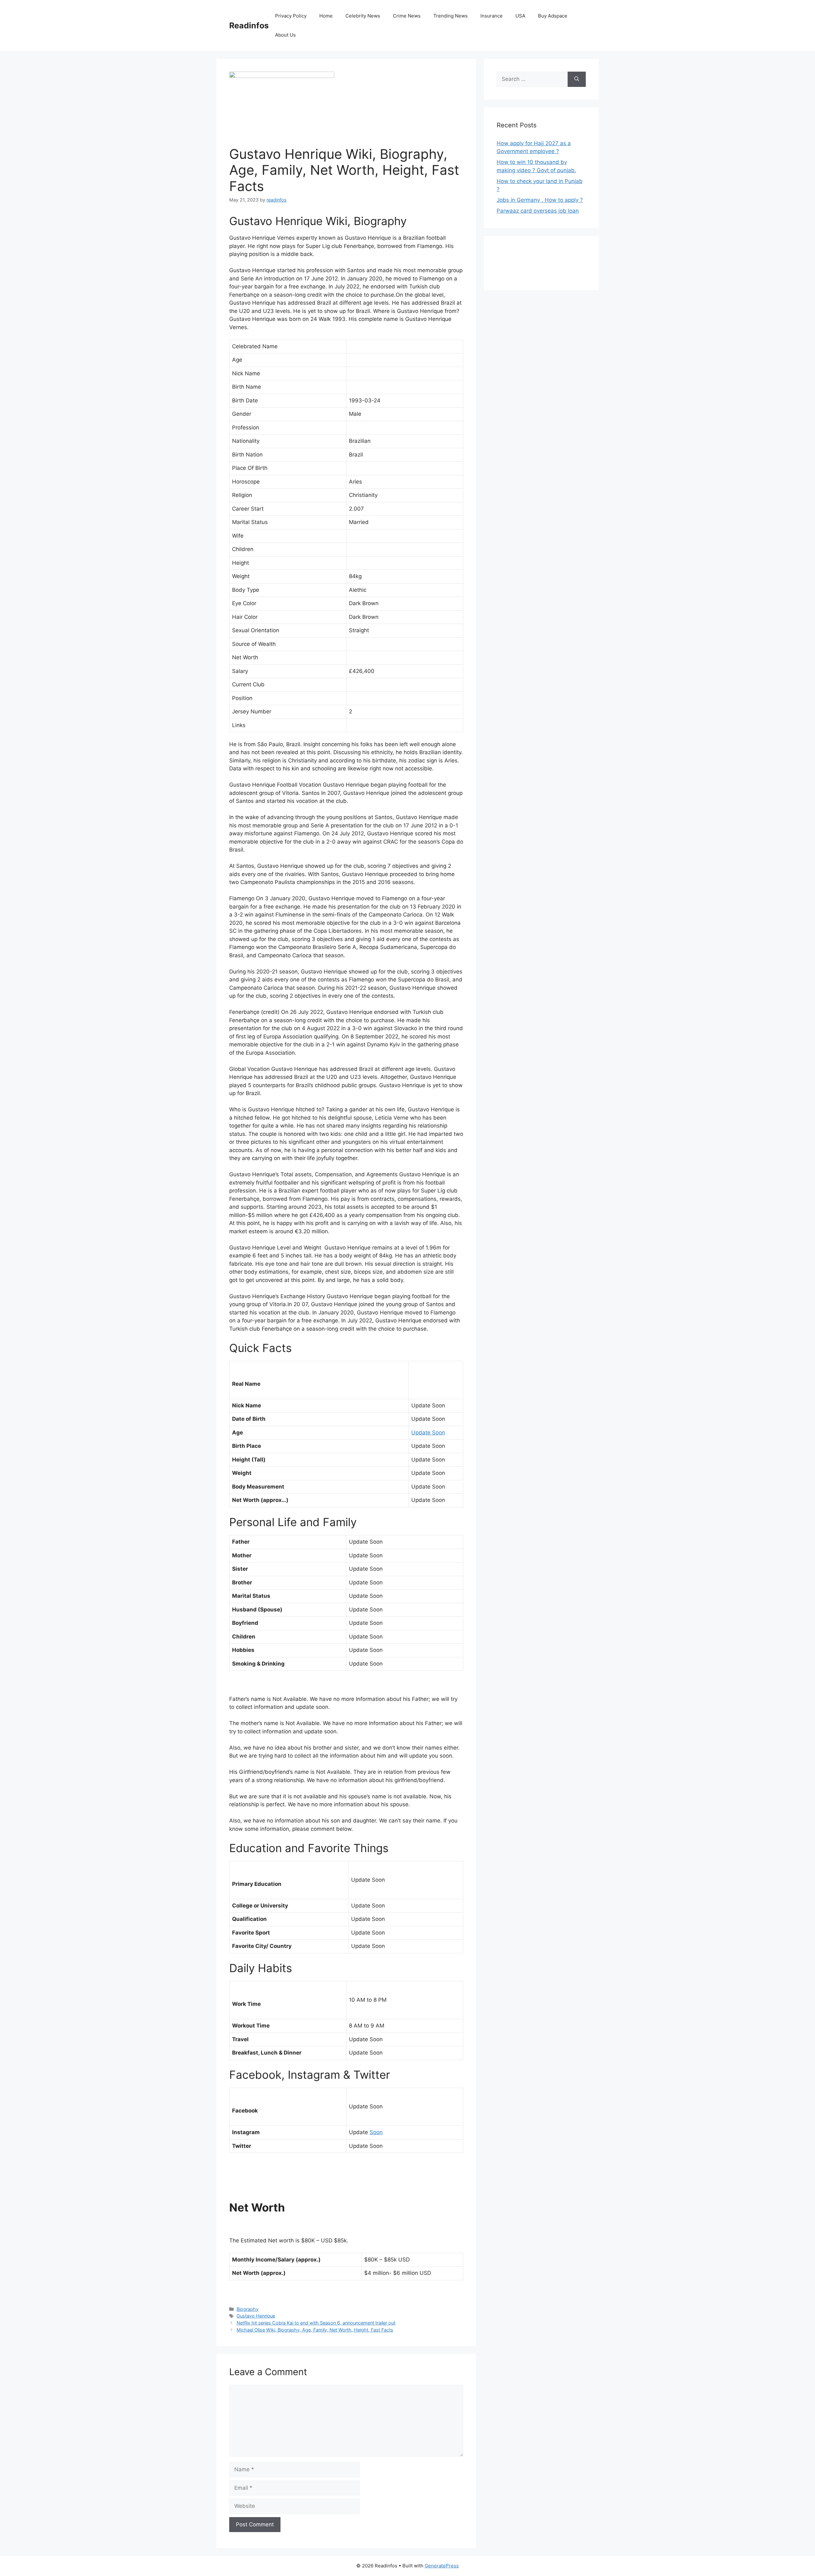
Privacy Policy (291, 16)
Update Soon (428, 1433)
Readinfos (249, 25)
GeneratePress (442, 2566)
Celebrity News (363, 16)
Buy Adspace (553, 16)
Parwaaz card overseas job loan (538, 211)
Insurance (492, 16)
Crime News (407, 16)
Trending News (450, 16)
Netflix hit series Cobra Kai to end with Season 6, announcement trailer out (316, 2323)
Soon (376, 2132)
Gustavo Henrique (256, 2316)
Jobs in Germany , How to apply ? (540, 200)
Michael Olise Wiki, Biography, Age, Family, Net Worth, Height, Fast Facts (315, 2330)
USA (520, 16)
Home (326, 16)
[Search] (577, 79)
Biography (248, 2309)
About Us (285, 35)
